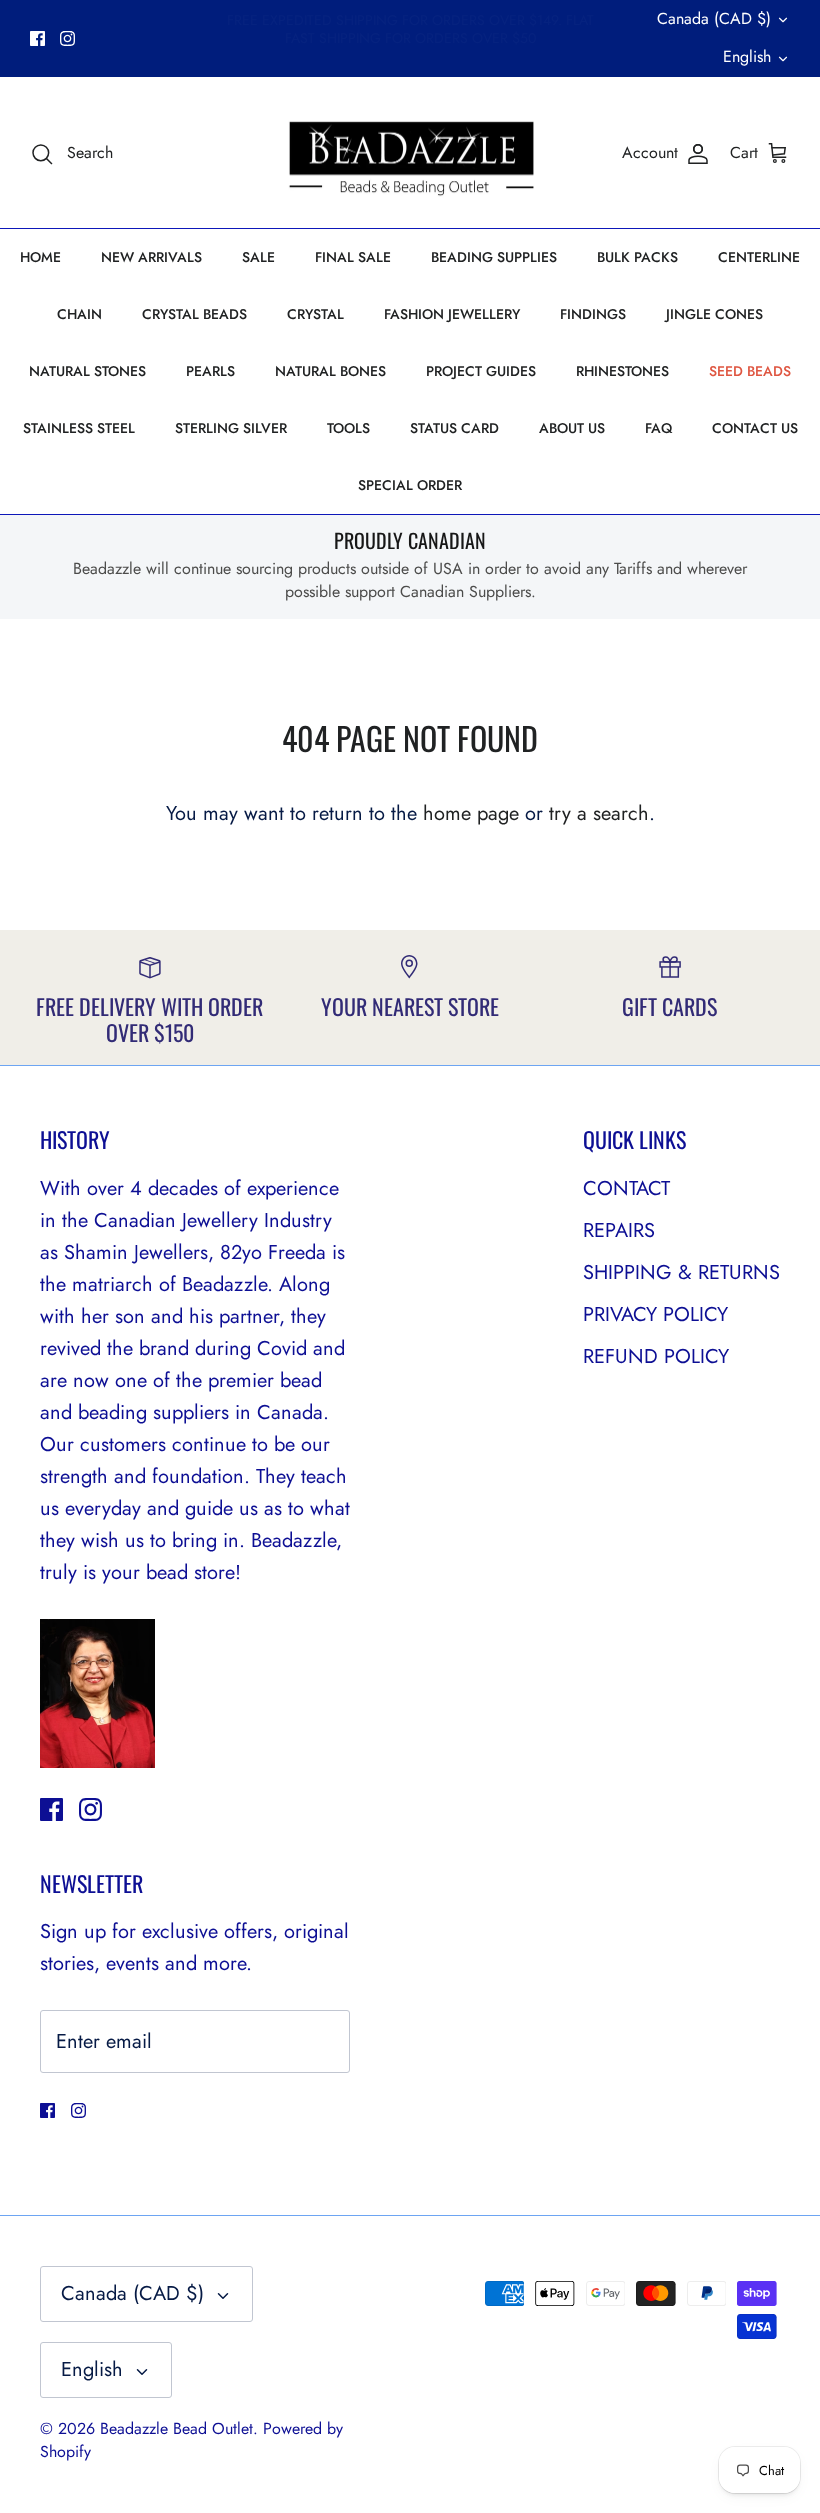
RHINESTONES (622, 371)
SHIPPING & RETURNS (681, 1272)
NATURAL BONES (330, 371)
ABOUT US (572, 428)
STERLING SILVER (231, 428)
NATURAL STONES (87, 371)
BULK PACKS (637, 257)
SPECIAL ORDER (410, 485)
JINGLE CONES (714, 314)
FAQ (658, 428)
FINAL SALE (353, 257)
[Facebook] (37, 38)
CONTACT (626, 1188)
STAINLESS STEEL (79, 428)
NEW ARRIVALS (151, 257)
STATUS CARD (454, 428)
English (747, 56)
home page (471, 813)
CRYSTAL (315, 314)
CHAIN (79, 314)
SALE (258, 257)
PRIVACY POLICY (655, 1314)
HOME (40, 257)
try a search (599, 813)
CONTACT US (755, 428)
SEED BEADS (750, 371)
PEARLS (210, 371)
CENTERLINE (759, 257)
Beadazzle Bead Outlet (176, 2428)
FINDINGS (593, 314)
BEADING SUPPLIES (494, 257)
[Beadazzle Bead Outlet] (410, 153)
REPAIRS (619, 1230)
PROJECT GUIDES (481, 371)
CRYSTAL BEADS (194, 314)
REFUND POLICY (656, 1356)
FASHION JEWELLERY (452, 314)
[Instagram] (67, 38)
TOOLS (348, 428)
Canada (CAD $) (714, 18)
